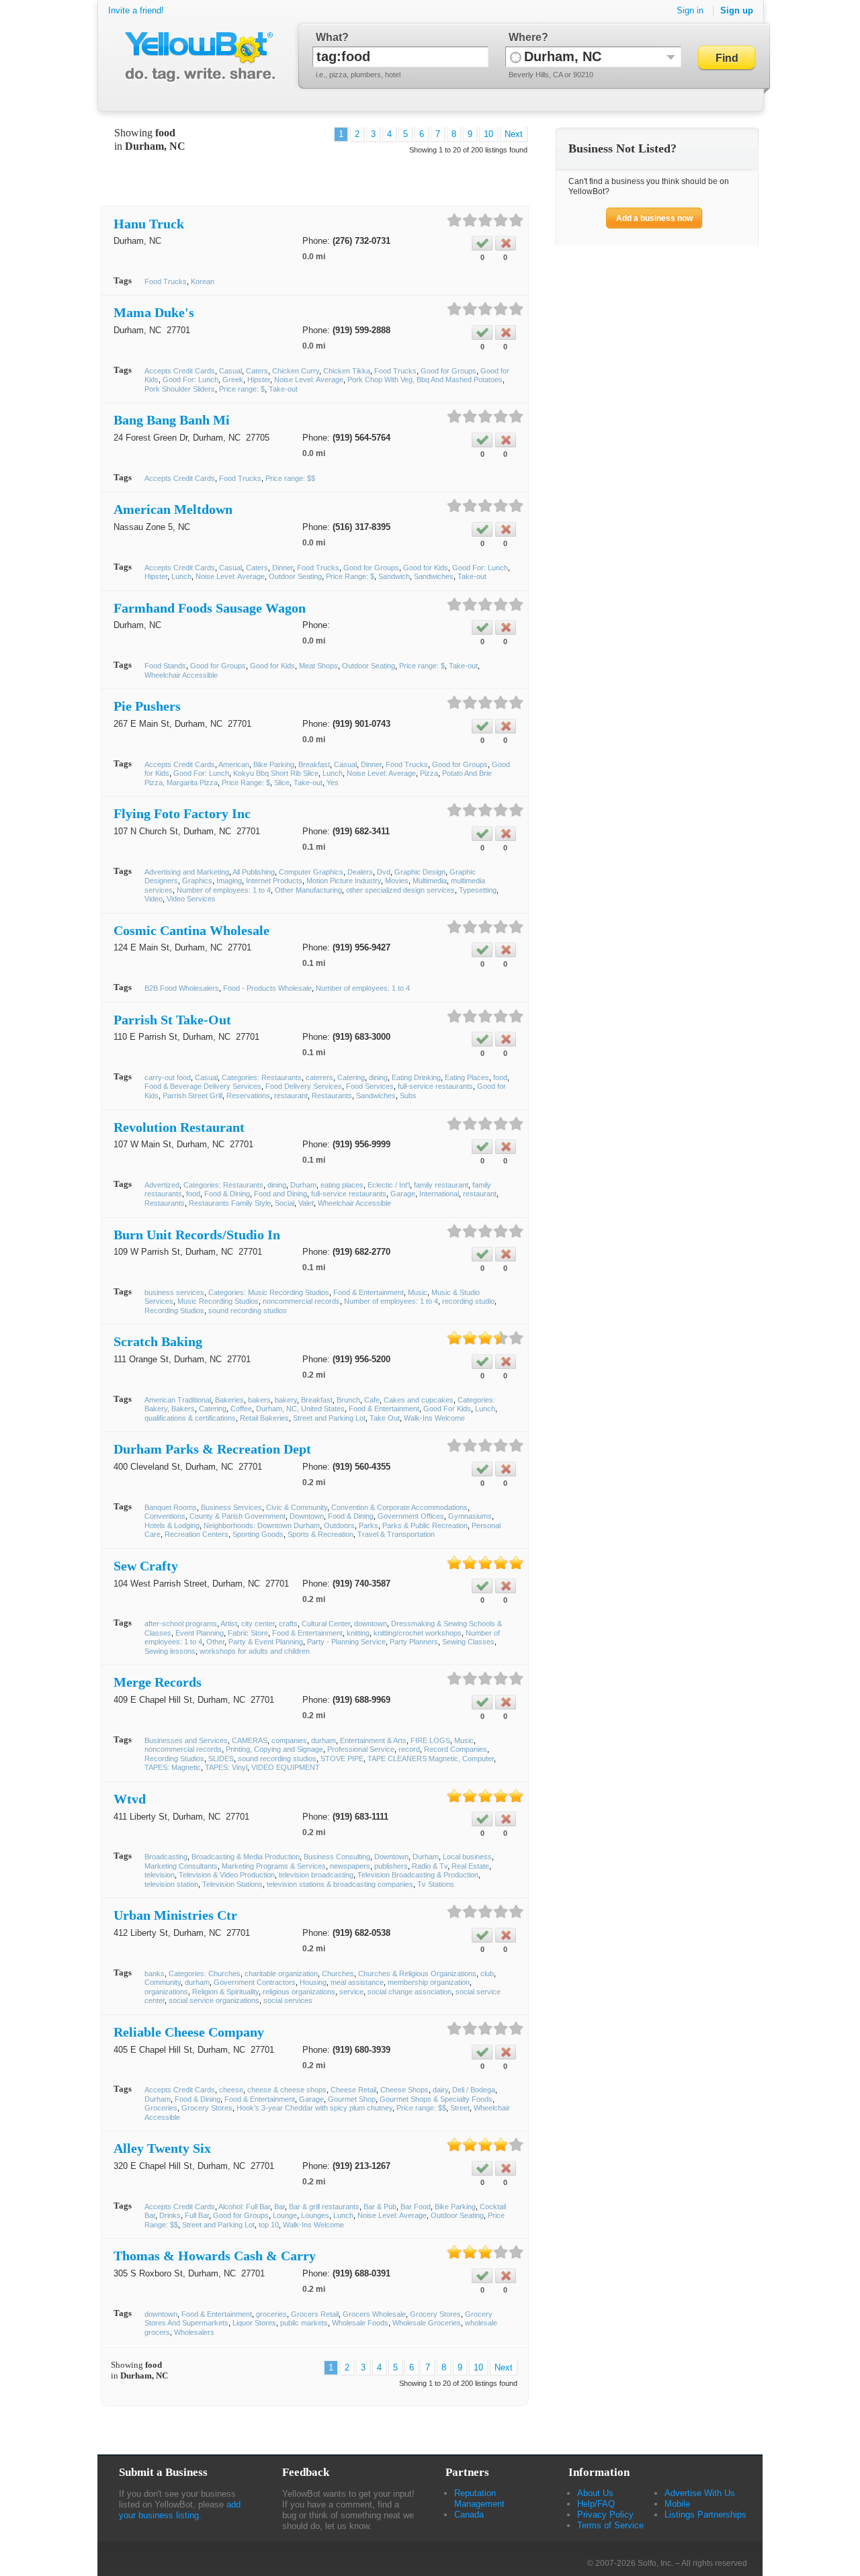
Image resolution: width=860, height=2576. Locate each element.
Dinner (283, 568)
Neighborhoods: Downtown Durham (262, 1525)
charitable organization (281, 1973)
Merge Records (158, 1682)
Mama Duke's (154, 312)
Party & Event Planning (266, 1642)
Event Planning (200, 1633)
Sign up (737, 10)
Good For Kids (447, 1409)
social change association (410, 1992)
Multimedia (430, 881)
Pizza (429, 773)
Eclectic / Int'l (389, 1185)
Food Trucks (166, 281)
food (500, 1077)
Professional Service (361, 1749)
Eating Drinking (416, 1077)
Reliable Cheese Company (189, 2032)
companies (289, 1740)
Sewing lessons (170, 1651)
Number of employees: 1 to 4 (224, 890)
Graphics (197, 881)
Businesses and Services (186, 1740)
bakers (259, 1400)
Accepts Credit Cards (180, 371)
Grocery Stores (207, 2108)
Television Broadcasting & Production (418, 1875)
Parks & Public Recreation (425, 1525)
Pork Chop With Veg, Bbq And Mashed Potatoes (425, 380)
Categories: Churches (205, 1973)
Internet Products (274, 881)
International (439, 1194)
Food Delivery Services (304, 1086)
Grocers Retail (315, 2314)
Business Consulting (337, 1857)
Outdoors (339, 1525)
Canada (469, 2515)
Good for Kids (426, 568)
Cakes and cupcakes (419, 1400)
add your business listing (180, 2510)
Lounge (285, 2215)
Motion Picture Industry (344, 881)
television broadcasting (316, 1875)
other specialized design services (400, 890)
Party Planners (414, 1642)
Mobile (677, 2504)
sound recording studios (248, 1311)
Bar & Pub (380, 2207)
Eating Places (467, 1077)
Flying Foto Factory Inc (182, 813)
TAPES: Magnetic (173, 1767)
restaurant (291, 1096)
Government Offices (411, 1516)
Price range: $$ (290, 478)
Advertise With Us (700, 2493)
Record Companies (456, 1749)
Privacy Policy (605, 2515)
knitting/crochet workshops (418, 1633)
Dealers (360, 872)
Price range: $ (242, 389)
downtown (371, 1624)
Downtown (307, 1516)
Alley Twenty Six (162, 2148)
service (351, 1992)
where (525, 37)
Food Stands (165, 666)
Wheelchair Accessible (181, 675)
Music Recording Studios (218, 1301)
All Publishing (254, 872)
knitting (358, 1633)
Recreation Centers (197, 1534)
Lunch (181, 576)
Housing (313, 1982)
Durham (303, 1185)
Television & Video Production (227, 1875)
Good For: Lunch (190, 380)
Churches (338, 1973)
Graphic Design (420, 872)
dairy (440, 2090)
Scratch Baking (158, 1341)
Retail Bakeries (264, 1418)
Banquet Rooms (171, 1507)
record (409, 1749)
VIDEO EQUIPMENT (286, 1767)
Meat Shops (318, 666)
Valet (306, 1203)
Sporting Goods (258, 1534)
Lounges (315, 2215)
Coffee (241, 1409)
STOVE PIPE (342, 1759)
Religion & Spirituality (225, 1992)
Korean (203, 281)
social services (288, 2000)
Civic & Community (297, 1507)
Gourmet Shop (352, 2099)
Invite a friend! (136, 10)
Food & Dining (227, 1194)
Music (418, 1292)
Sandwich (394, 576)
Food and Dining (281, 1194)
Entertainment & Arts (373, 1740)
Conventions (165, 1516)
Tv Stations (436, 1884)
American (234, 764)
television (160, 1875)
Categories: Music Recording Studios (269, 1292)
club (487, 1973)
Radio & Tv (430, 1866)
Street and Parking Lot (329, 1418)
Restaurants (332, 1096)
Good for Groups (448, 371)
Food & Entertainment (369, 1292)
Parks (369, 1525)
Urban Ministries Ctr (175, 1915)
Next (514, 134)
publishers (391, 1866)
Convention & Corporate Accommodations (399, 1507)
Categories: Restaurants (262, 1077)
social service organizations (214, 2000)
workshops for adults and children (255, 1651)
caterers (319, 1077)
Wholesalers (194, 2332)
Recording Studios (174, 1311)
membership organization (429, 1982)
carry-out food (168, 1077)
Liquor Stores (254, 2323)
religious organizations (299, 1992)
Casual (230, 371)
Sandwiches (434, 576)
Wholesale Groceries (427, 2323)
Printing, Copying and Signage (274, 1749)
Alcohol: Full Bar (244, 2207)
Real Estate (470, 1866)
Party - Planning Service (346, 1642)
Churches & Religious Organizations (417, 1973)
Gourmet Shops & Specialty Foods (436, 2099)
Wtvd (130, 1799)
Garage (403, 1194)
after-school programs (181, 1624)
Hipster (259, 380)
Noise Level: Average (309, 380)
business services (174, 1292)
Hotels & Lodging (172, 1525)
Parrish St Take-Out (172, 1020)
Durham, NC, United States (300, 1409)
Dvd (384, 872)
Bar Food (416, 2207)
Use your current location (516, 57)
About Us (595, 2493)
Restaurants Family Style (230, 1203)
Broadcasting (166, 1857)
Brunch (348, 1400)
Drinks (170, 2215)
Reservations (248, 1096)
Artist (229, 1624)
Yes (333, 783)
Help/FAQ (596, 2504)
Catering (351, 1077)
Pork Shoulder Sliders (180, 389)
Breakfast (314, 764)
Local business (467, 1857)
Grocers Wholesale (374, 2314)
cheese (231, 2090)
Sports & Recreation (320, 1534)
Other (215, 1642)
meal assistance (357, 1982)
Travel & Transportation (396, 1534)
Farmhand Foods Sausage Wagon (210, 608)
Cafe (372, 1400)
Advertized (162, 1185)
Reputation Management (479, 2498)
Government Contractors (255, 1982)
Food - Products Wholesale (267, 988)
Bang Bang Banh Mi (172, 420)
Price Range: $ (350, 576)
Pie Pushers (147, 706)
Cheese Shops (404, 2090)
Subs (408, 1096)
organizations (166, 1992)
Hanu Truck (149, 224)
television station (171, 1884)
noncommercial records (301, 1301)
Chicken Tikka (347, 371)
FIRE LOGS (430, 1740)
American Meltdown (173, 509)
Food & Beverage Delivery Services (203, 1086)
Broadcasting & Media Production (246, 1857)
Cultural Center (326, 1624)
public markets (304, 2323)
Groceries (161, 2108)
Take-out (283, 389)
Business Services (231, 1507)
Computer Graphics (311, 872)
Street (460, 2108)
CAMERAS (250, 1740)
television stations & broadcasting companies (340, 1884)
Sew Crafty (146, 1566)
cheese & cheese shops (287, 2090)
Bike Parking (274, 764)
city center (258, 1624)
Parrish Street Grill (192, 1096)
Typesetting (478, 890)
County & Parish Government (238, 1516)
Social (285, 1203)
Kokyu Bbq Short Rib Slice (276, 773)
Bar (279, 2207)
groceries (271, 2314)
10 (488, 134)
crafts (288, 1624)
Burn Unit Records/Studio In (197, 1235)
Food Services (370, 1086)
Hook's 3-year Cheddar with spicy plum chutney (314, 2108)
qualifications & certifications (190, 1418)
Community (163, 1982)
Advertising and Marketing (187, 872)
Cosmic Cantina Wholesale (191, 930)
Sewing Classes (468, 1642)
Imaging (229, 881)
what (329, 37)
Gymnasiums (470, 1516)
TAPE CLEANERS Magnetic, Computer (431, 1759)
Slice (282, 783)
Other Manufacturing (308, 890)
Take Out (385, 1418)
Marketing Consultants (181, 1866)
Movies (397, 881)
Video (154, 899)
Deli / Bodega (474, 2090)
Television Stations (232, 1884)
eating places (342, 1185)
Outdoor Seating (295, 576)
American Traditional (178, 1400)
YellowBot (197, 57)
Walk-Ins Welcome (434, 1418)
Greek (233, 380)
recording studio (468, 1301)
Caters (257, 371)
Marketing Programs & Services (274, 1866)
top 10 (269, 2225)
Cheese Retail (353, 2090)
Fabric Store (248, 1633)
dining (378, 1077)
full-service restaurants (435, 1086)
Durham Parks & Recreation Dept (212, 1449)
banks (155, 1973)
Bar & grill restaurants (324, 2207)
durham (324, 1740)
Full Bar (197, 2215)
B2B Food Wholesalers (182, 988)
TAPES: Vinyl (226, 1767)
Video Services (191, 899)
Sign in (690, 10)
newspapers (350, 1866)
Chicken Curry (296, 371)
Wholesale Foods (360, 2323)
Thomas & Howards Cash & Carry (215, 2256)
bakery (286, 1400)
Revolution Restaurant (179, 1127)
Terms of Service (610, 2525)
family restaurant (441, 1185)
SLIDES (221, 1759)
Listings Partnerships (705, 2515)
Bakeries (229, 1400)
